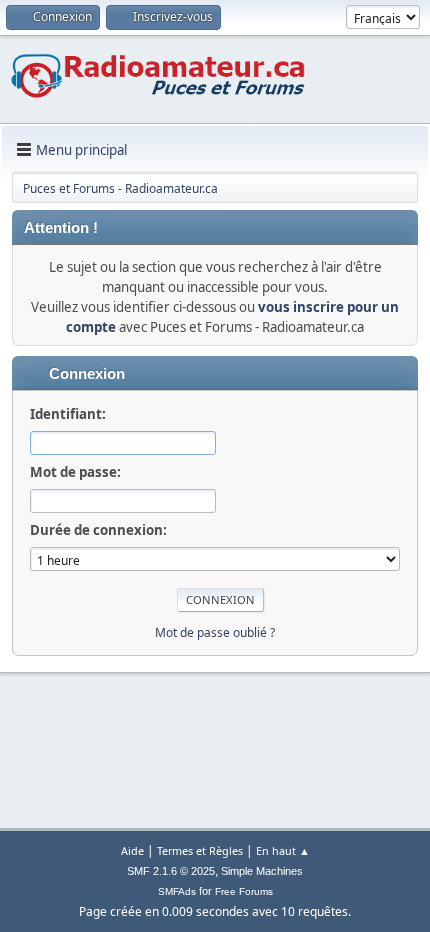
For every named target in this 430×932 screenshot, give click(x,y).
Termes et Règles (200, 850)
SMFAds (177, 891)
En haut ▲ (283, 850)
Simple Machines (262, 871)
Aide (132, 850)
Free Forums (244, 891)
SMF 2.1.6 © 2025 (171, 871)
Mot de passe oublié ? (215, 632)
